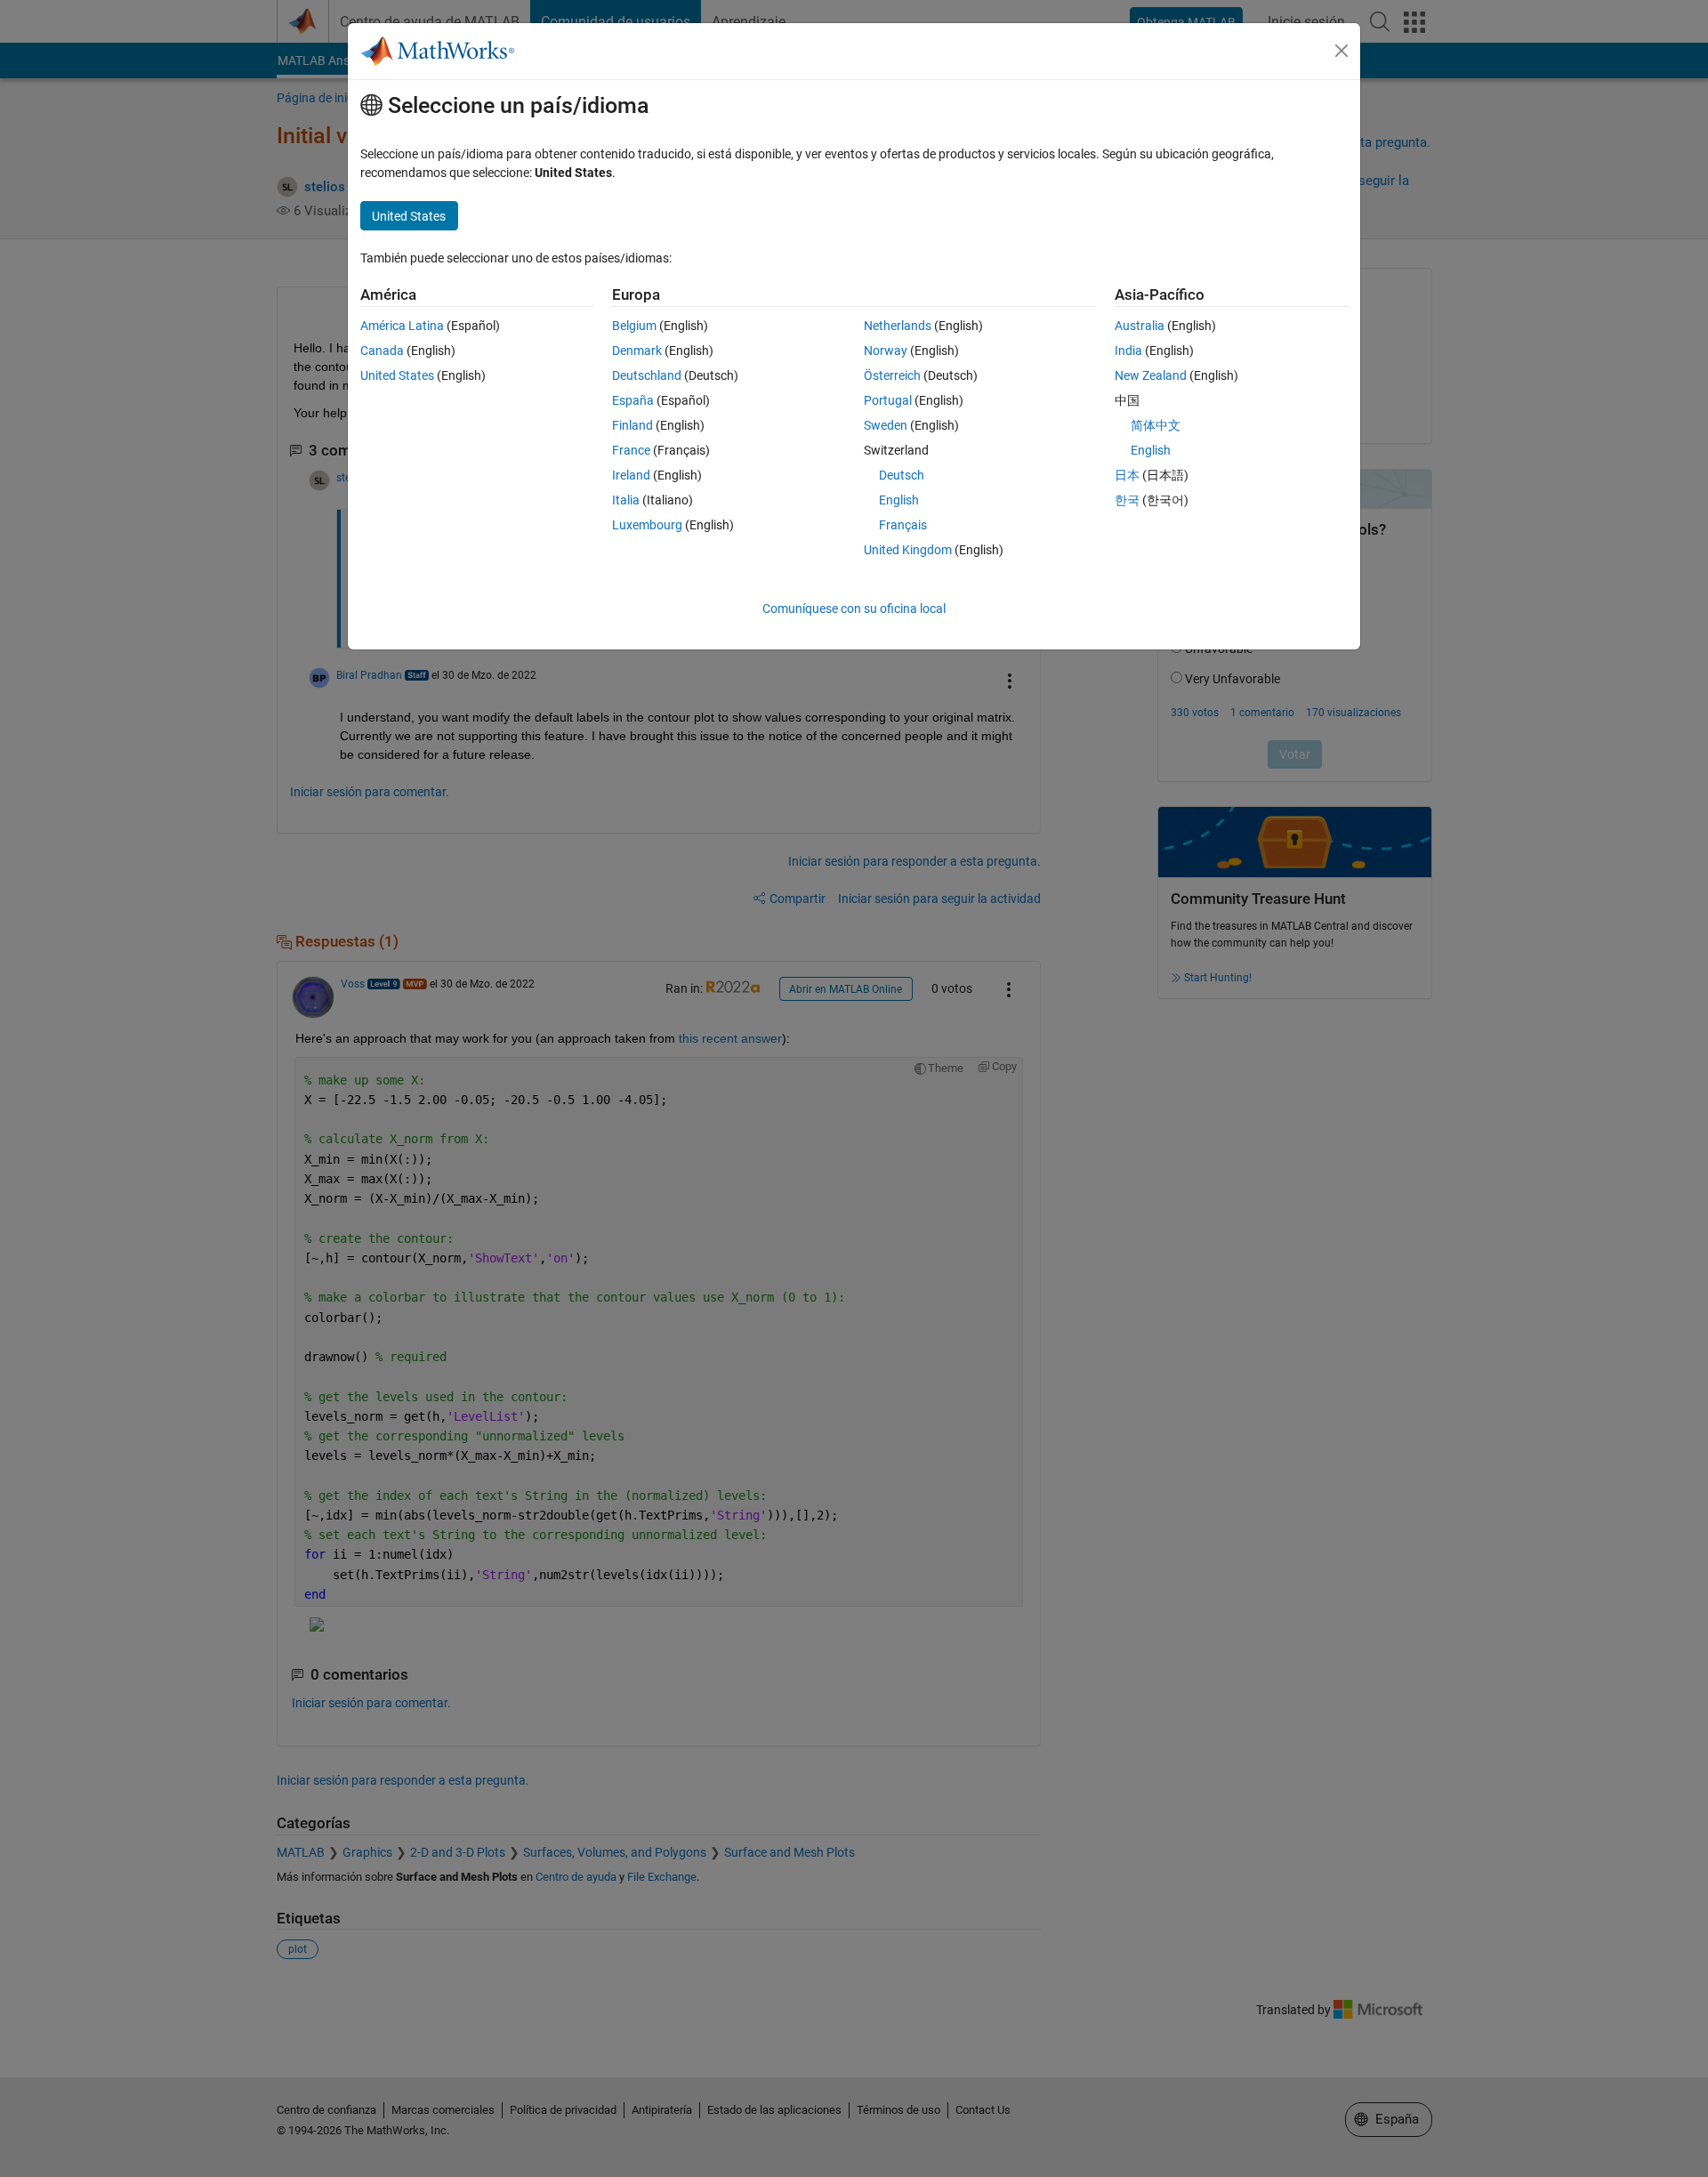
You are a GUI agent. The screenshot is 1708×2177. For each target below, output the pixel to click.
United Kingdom (908, 550)
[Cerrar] (1341, 51)
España (633, 400)
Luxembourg (647, 525)
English (899, 500)
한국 (1127, 500)
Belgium (634, 326)
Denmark (637, 351)
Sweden (886, 425)
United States (397, 375)
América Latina (402, 326)
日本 (1127, 475)
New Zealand (1151, 375)
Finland (632, 425)
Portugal (888, 400)
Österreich (892, 375)
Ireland (631, 475)
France (631, 450)
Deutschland (647, 375)
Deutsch (902, 475)
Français (903, 525)
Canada (382, 351)
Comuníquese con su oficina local (854, 609)
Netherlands (898, 326)
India (1128, 351)
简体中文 (1156, 425)
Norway (886, 351)
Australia (1140, 326)
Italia (626, 500)
